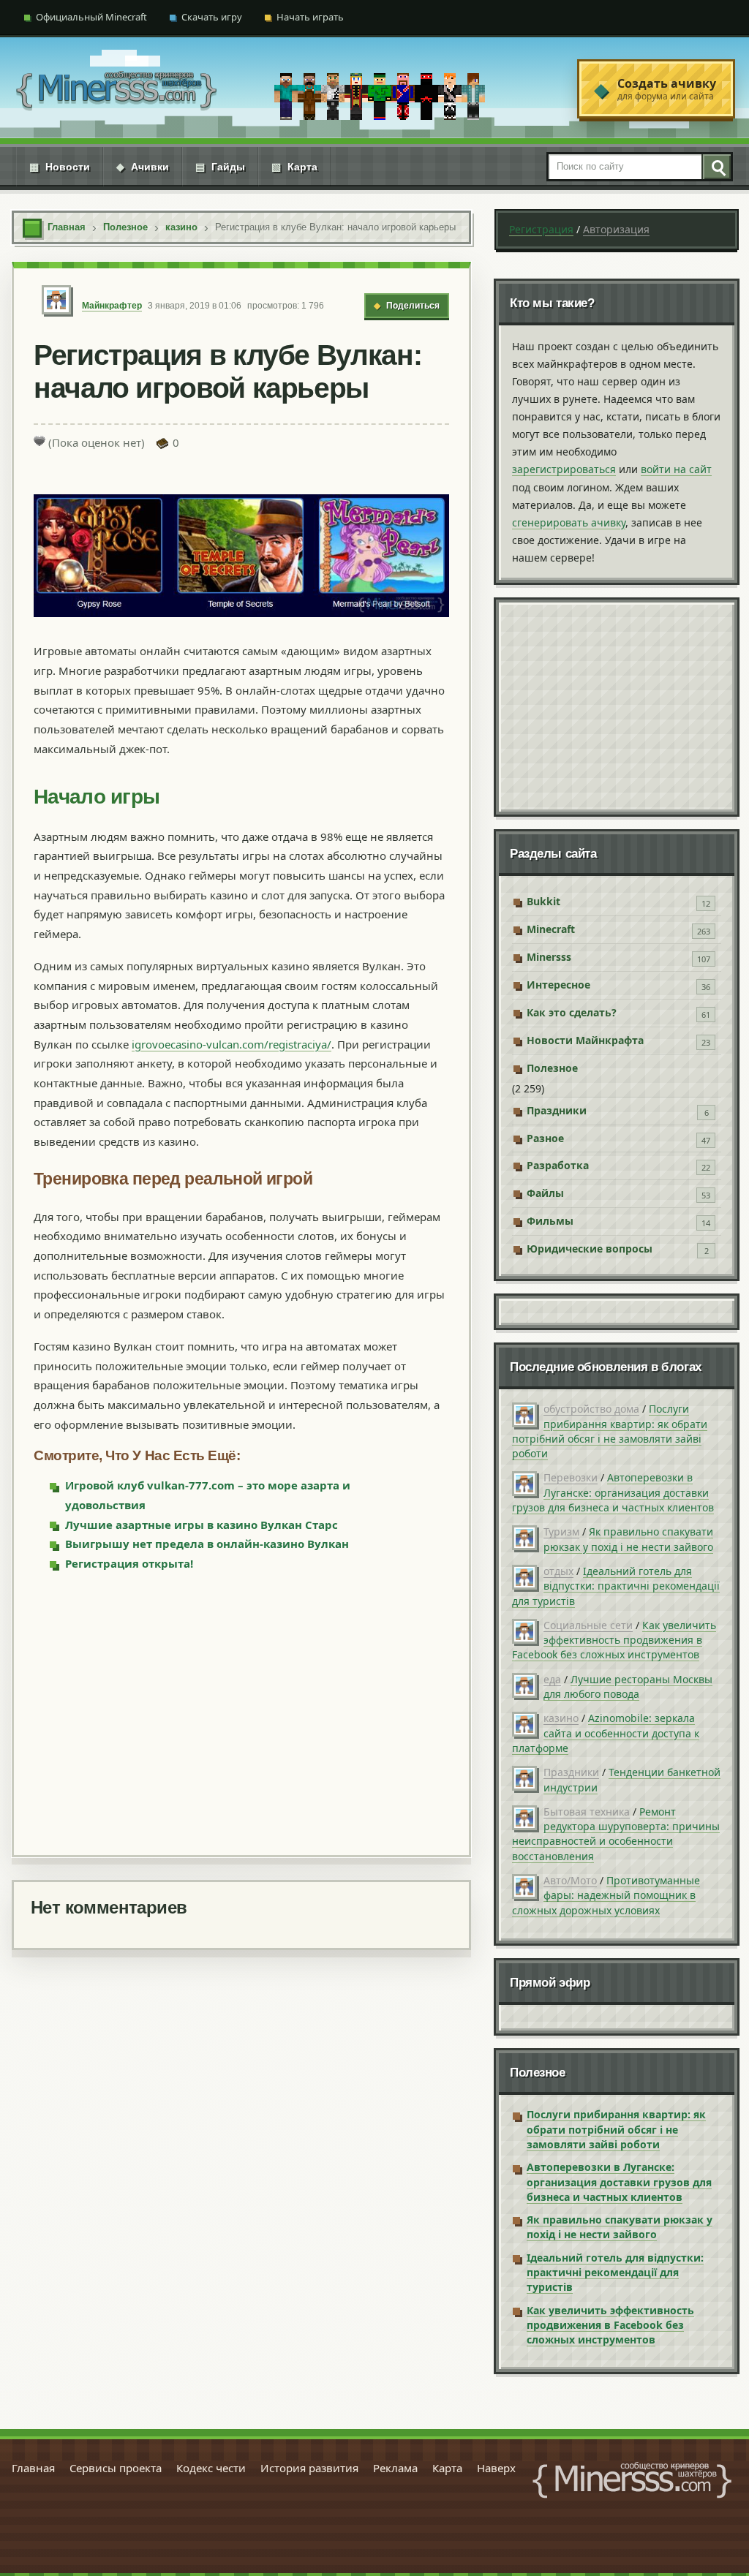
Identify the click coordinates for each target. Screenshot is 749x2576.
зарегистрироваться (564, 469)
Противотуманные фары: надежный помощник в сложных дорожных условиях (606, 1895)
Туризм (561, 1531)
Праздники (557, 1110)
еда (552, 1679)
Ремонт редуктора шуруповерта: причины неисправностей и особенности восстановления (616, 1834)
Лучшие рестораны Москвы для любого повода (628, 1687)
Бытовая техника (587, 1812)
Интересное (558, 985)
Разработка (558, 1165)
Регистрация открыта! (129, 1563)
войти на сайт (676, 469)
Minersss (549, 957)
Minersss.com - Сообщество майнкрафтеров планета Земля (632, 2480)
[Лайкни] (39, 441)
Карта (294, 167)
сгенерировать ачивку (569, 522)
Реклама (395, 2468)
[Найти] (716, 167)
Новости (60, 167)
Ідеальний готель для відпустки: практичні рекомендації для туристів (616, 1586)
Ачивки (143, 167)
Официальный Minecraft (91, 17)
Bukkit (543, 901)
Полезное (552, 1068)
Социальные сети (588, 1625)
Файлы (545, 1193)
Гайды (220, 167)
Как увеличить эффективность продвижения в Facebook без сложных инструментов (614, 1640)
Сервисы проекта (116, 2468)
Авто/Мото (570, 1880)
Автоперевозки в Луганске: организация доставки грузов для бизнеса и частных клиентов (613, 1492)
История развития (309, 2468)
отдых (558, 1571)
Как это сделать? (572, 1012)
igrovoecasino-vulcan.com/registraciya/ (232, 1044)
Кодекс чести (211, 2468)
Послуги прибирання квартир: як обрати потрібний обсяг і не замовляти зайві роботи (610, 1431)
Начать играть (310, 17)
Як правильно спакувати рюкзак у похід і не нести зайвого (628, 1539)
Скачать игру (212, 17)
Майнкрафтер (112, 306)
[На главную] (116, 89)
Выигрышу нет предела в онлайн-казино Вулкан (207, 1544)
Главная (33, 2468)
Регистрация (541, 229)
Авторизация (616, 229)
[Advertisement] (241, 1712)
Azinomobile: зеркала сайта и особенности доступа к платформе (606, 1733)
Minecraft (551, 929)
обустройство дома (591, 1409)
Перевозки (571, 1477)
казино (561, 1718)
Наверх (496, 2468)
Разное (545, 1138)
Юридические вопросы (590, 1249)
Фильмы (550, 1221)
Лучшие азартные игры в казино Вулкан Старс (202, 1525)
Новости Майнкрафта (585, 1040)
